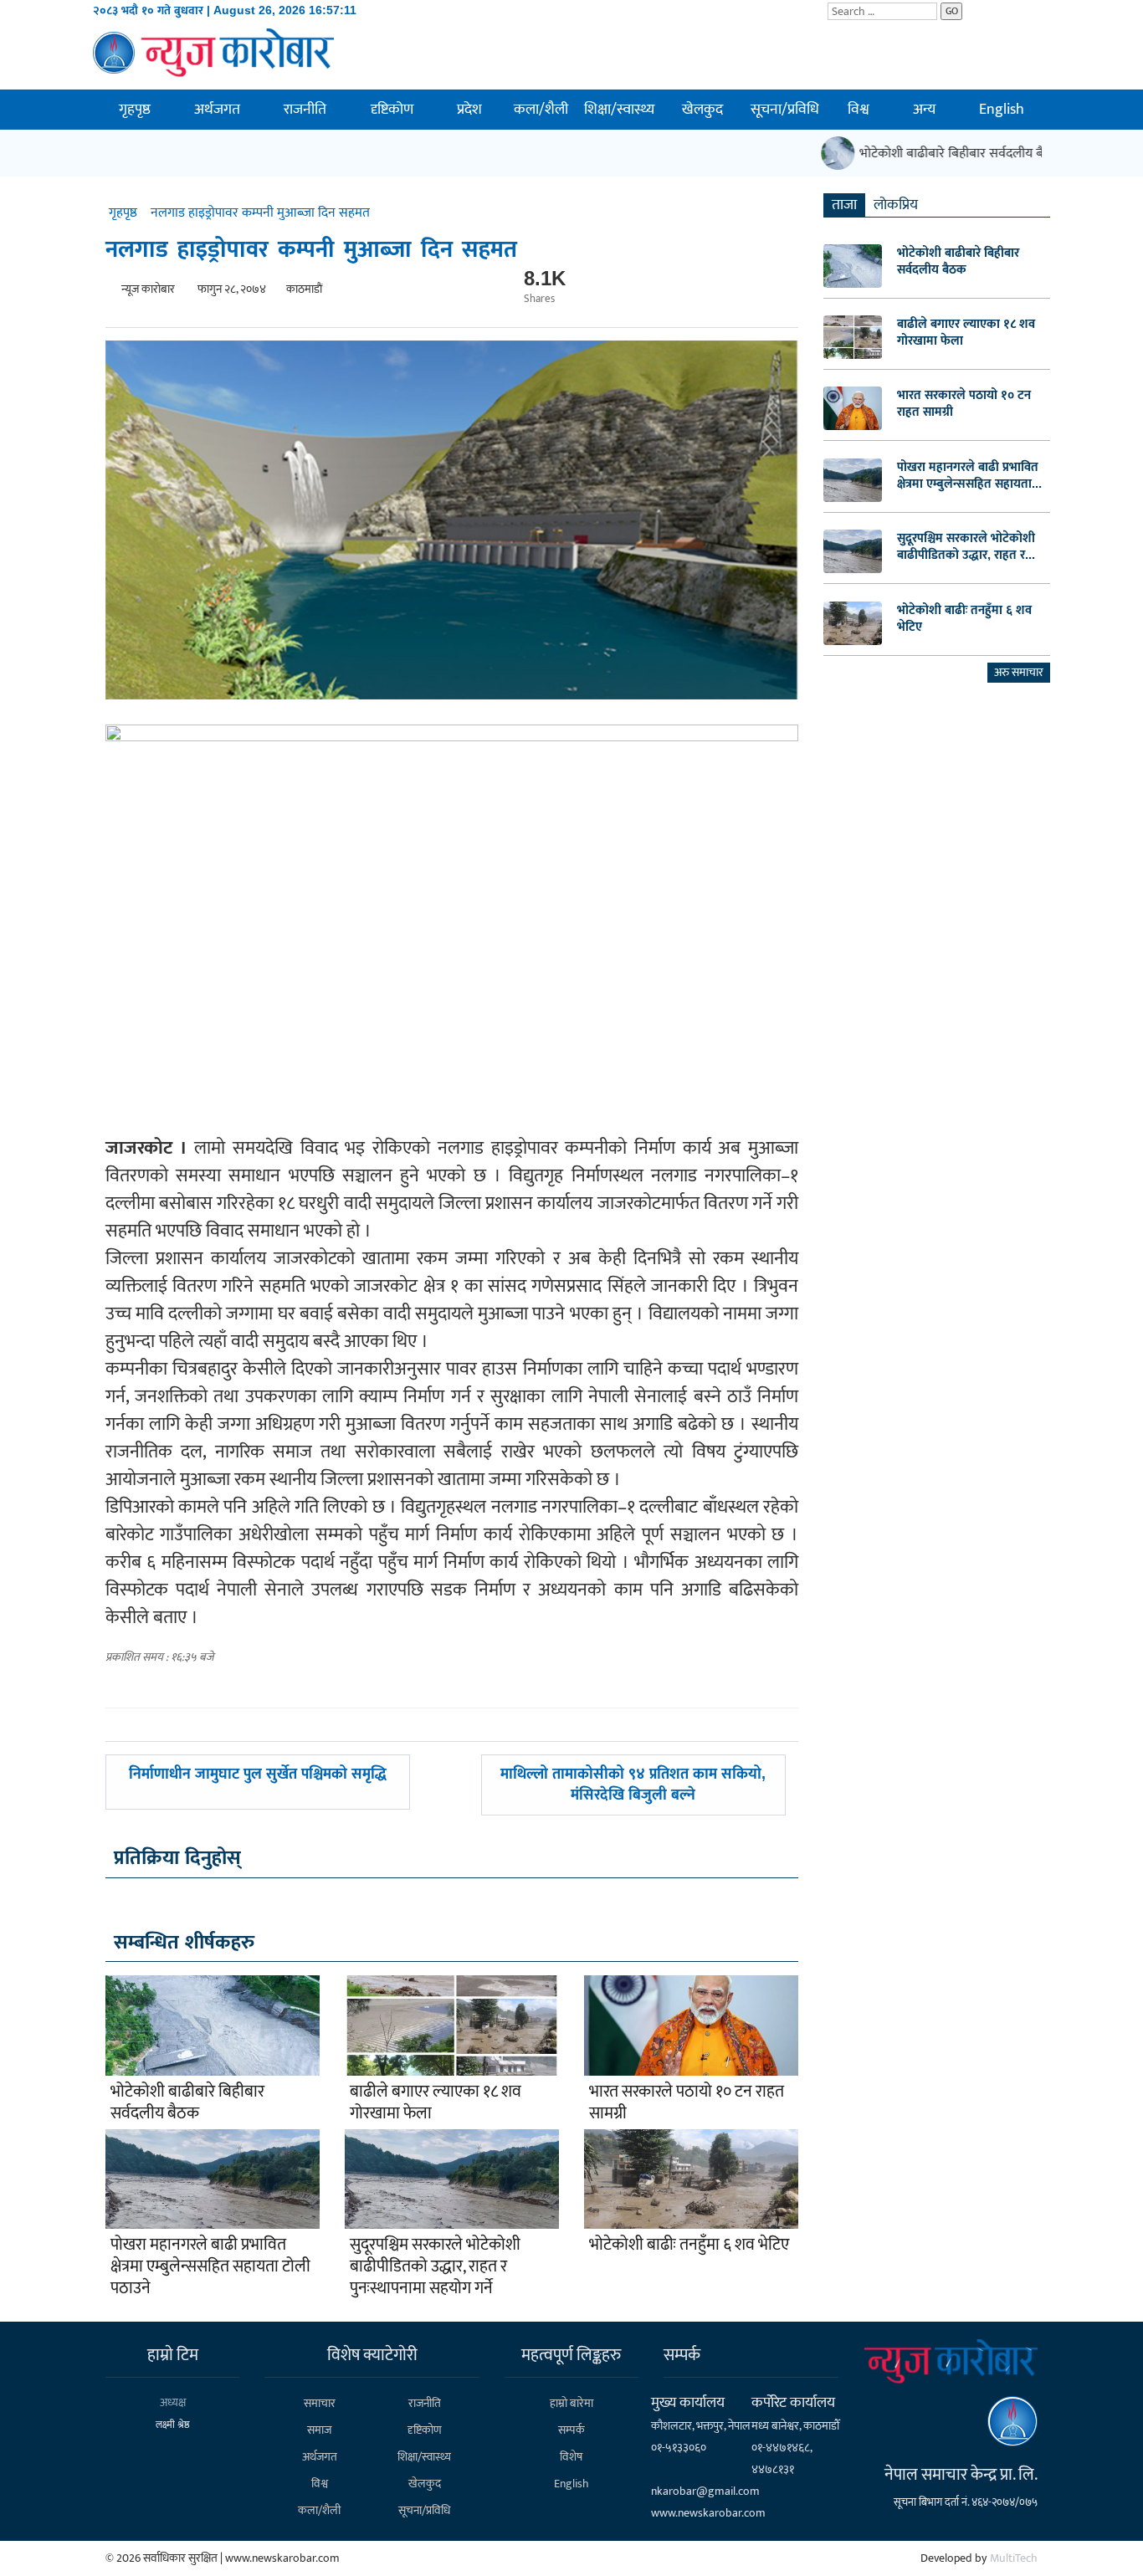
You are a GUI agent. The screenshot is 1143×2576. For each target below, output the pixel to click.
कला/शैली (541, 110)
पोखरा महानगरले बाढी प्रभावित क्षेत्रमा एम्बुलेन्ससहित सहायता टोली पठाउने (210, 2266)
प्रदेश (469, 110)
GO (952, 11)
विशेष (571, 2457)
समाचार (320, 2403)
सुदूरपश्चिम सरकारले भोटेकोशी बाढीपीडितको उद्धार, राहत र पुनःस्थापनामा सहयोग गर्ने (435, 2266)
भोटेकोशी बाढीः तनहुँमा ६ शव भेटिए (689, 2245)
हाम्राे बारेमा (571, 2403)
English (1002, 110)
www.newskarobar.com (708, 2513)
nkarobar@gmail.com (705, 2491)
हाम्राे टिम (173, 2355)
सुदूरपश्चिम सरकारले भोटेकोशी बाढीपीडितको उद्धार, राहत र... (966, 546)
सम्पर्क (571, 2430)
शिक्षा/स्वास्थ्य (619, 110)
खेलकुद (702, 110)
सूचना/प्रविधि (785, 110)
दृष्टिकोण (392, 110)
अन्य (924, 110)
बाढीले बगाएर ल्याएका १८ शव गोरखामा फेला (436, 2102)
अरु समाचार (1019, 672)
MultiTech (1014, 2558)
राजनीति (305, 110)
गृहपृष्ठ (135, 110)
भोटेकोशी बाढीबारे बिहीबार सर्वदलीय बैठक (941, 154)
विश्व (859, 110)
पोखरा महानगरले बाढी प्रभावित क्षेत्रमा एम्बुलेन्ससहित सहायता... (969, 475)
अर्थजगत (217, 110)
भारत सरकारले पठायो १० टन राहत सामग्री (687, 2102)
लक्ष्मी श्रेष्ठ (173, 2425)
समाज (319, 2430)
